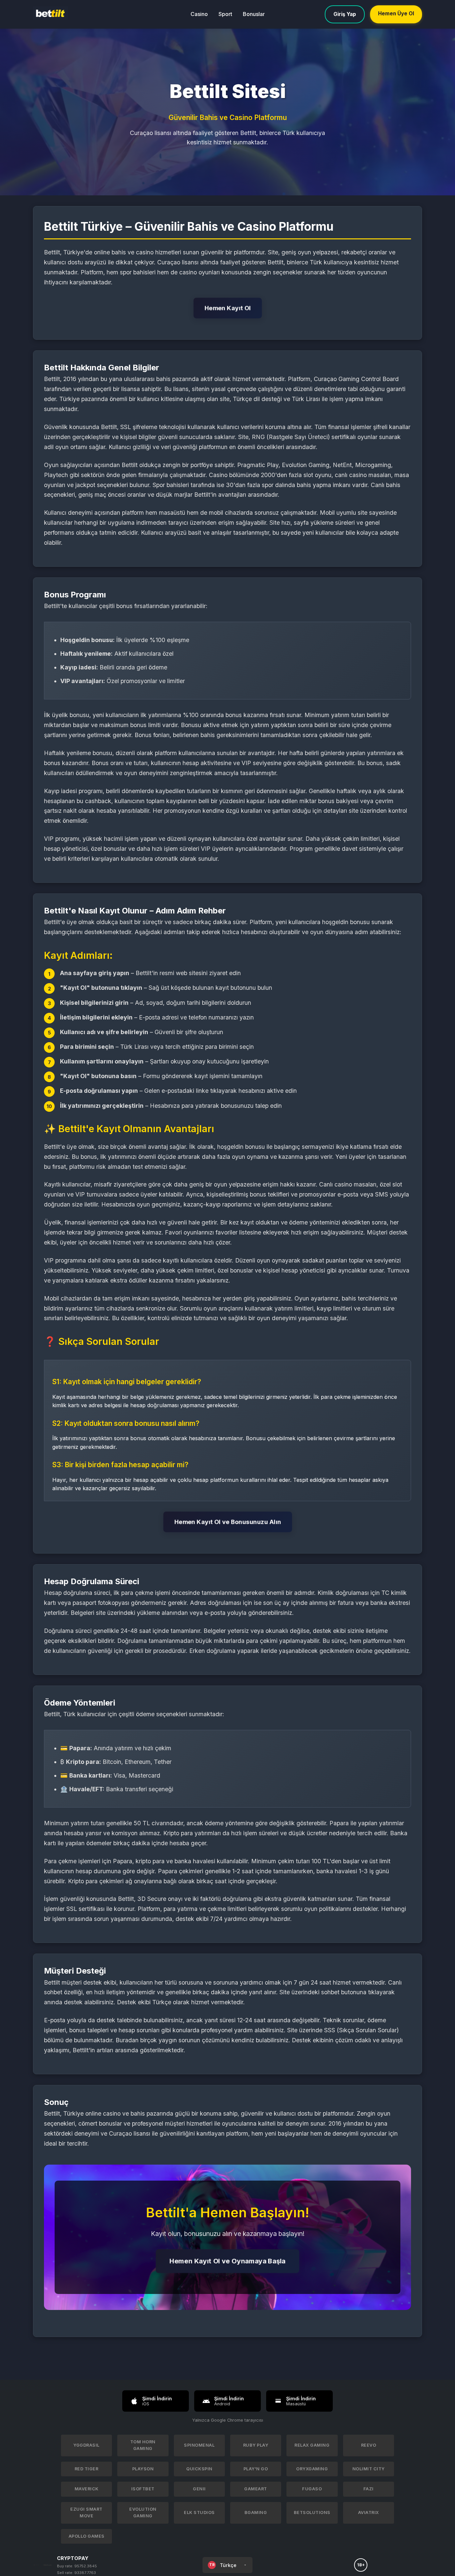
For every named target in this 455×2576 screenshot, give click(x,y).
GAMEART (256, 2489)
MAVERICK (87, 2489)
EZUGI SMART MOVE (86, 2512)
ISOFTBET (143, 2489)
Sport (225, 14)
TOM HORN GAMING (143, 2445)
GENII (199, 2489)
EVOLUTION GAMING (143, 2512)
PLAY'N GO (256, 2469)
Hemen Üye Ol (396, 14)
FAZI (369, 2489)
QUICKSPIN (199, 2469)
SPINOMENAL (199, 2445)
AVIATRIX (369, 2512)
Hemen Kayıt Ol (228, 308)
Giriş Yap (345, 14)
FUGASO (312, 2489)
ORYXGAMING (312, 2469)
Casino (199, 14)
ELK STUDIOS (199, 2512)
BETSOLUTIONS (312, 2512)
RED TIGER (87, 2469)
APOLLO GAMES (87, 2536)
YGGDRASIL (86, 2445)
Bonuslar (254, 14)
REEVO (369, 2445)
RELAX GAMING (312, 2445)
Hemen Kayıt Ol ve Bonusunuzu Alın (228, 1522)
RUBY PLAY (256, 2445)
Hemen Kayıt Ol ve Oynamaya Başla (227, 2261)
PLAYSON (143, 2469)
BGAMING (256, 2512)
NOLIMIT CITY (369, 2469)
